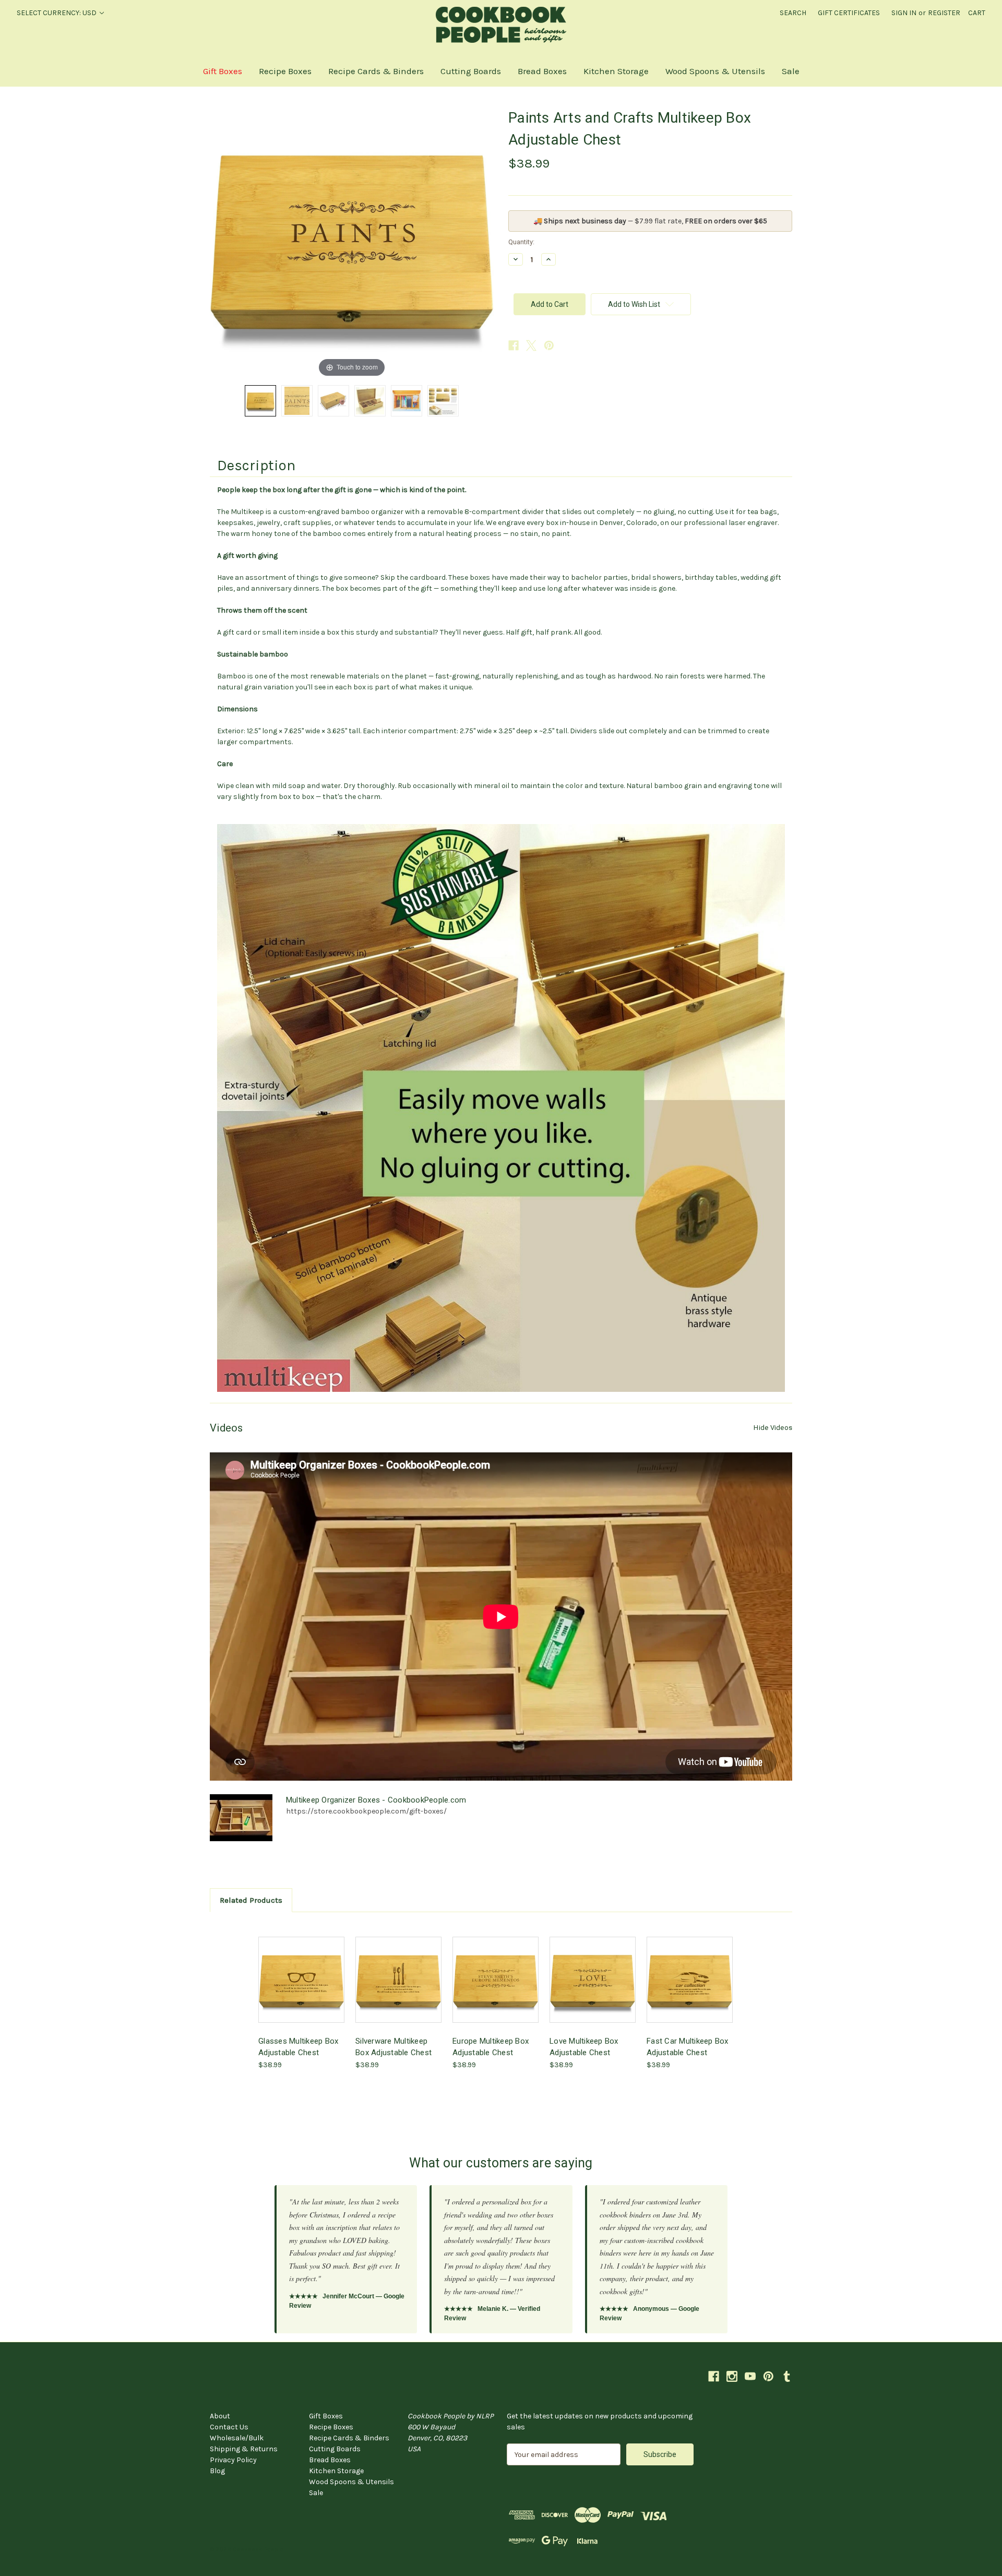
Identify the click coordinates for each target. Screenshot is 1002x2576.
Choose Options (302, 1989)
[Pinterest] (549, 345)
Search (793, 13)
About (220, 2416)
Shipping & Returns (244, 2449)
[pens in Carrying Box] (407, 401)
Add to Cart (593, 1989)
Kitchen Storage (616, 71)
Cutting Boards (471, 71)
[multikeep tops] (443, 401)
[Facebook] (514, 345)
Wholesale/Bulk (237, 2438)
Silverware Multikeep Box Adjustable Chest (393, 2047)
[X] (531, 345)
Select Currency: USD (57, 13)
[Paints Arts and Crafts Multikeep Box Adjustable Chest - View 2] (297, 401)
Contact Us (229, 2427)
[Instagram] (732, 2376)
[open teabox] (370, 401)
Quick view (293, 1970)
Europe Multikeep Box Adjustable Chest (491, 2047)
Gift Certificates (849, 13)
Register (944, 13)
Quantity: (521, 242)
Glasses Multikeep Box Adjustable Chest (298, 2047)
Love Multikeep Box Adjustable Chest (584, 2047)
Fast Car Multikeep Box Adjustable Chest (688, 2047)
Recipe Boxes (285, 71)
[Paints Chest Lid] (260, 401)
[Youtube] (750, 2376)
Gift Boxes (223, 71)
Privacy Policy (233, 2460)
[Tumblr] (787, 2376)
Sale (791, 71)
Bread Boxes (542, 71)
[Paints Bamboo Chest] (333, 401)
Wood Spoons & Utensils (715, 71)
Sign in (904, 13)
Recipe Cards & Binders (376, 71)
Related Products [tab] (251, 1900)
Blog (217, 2471)
